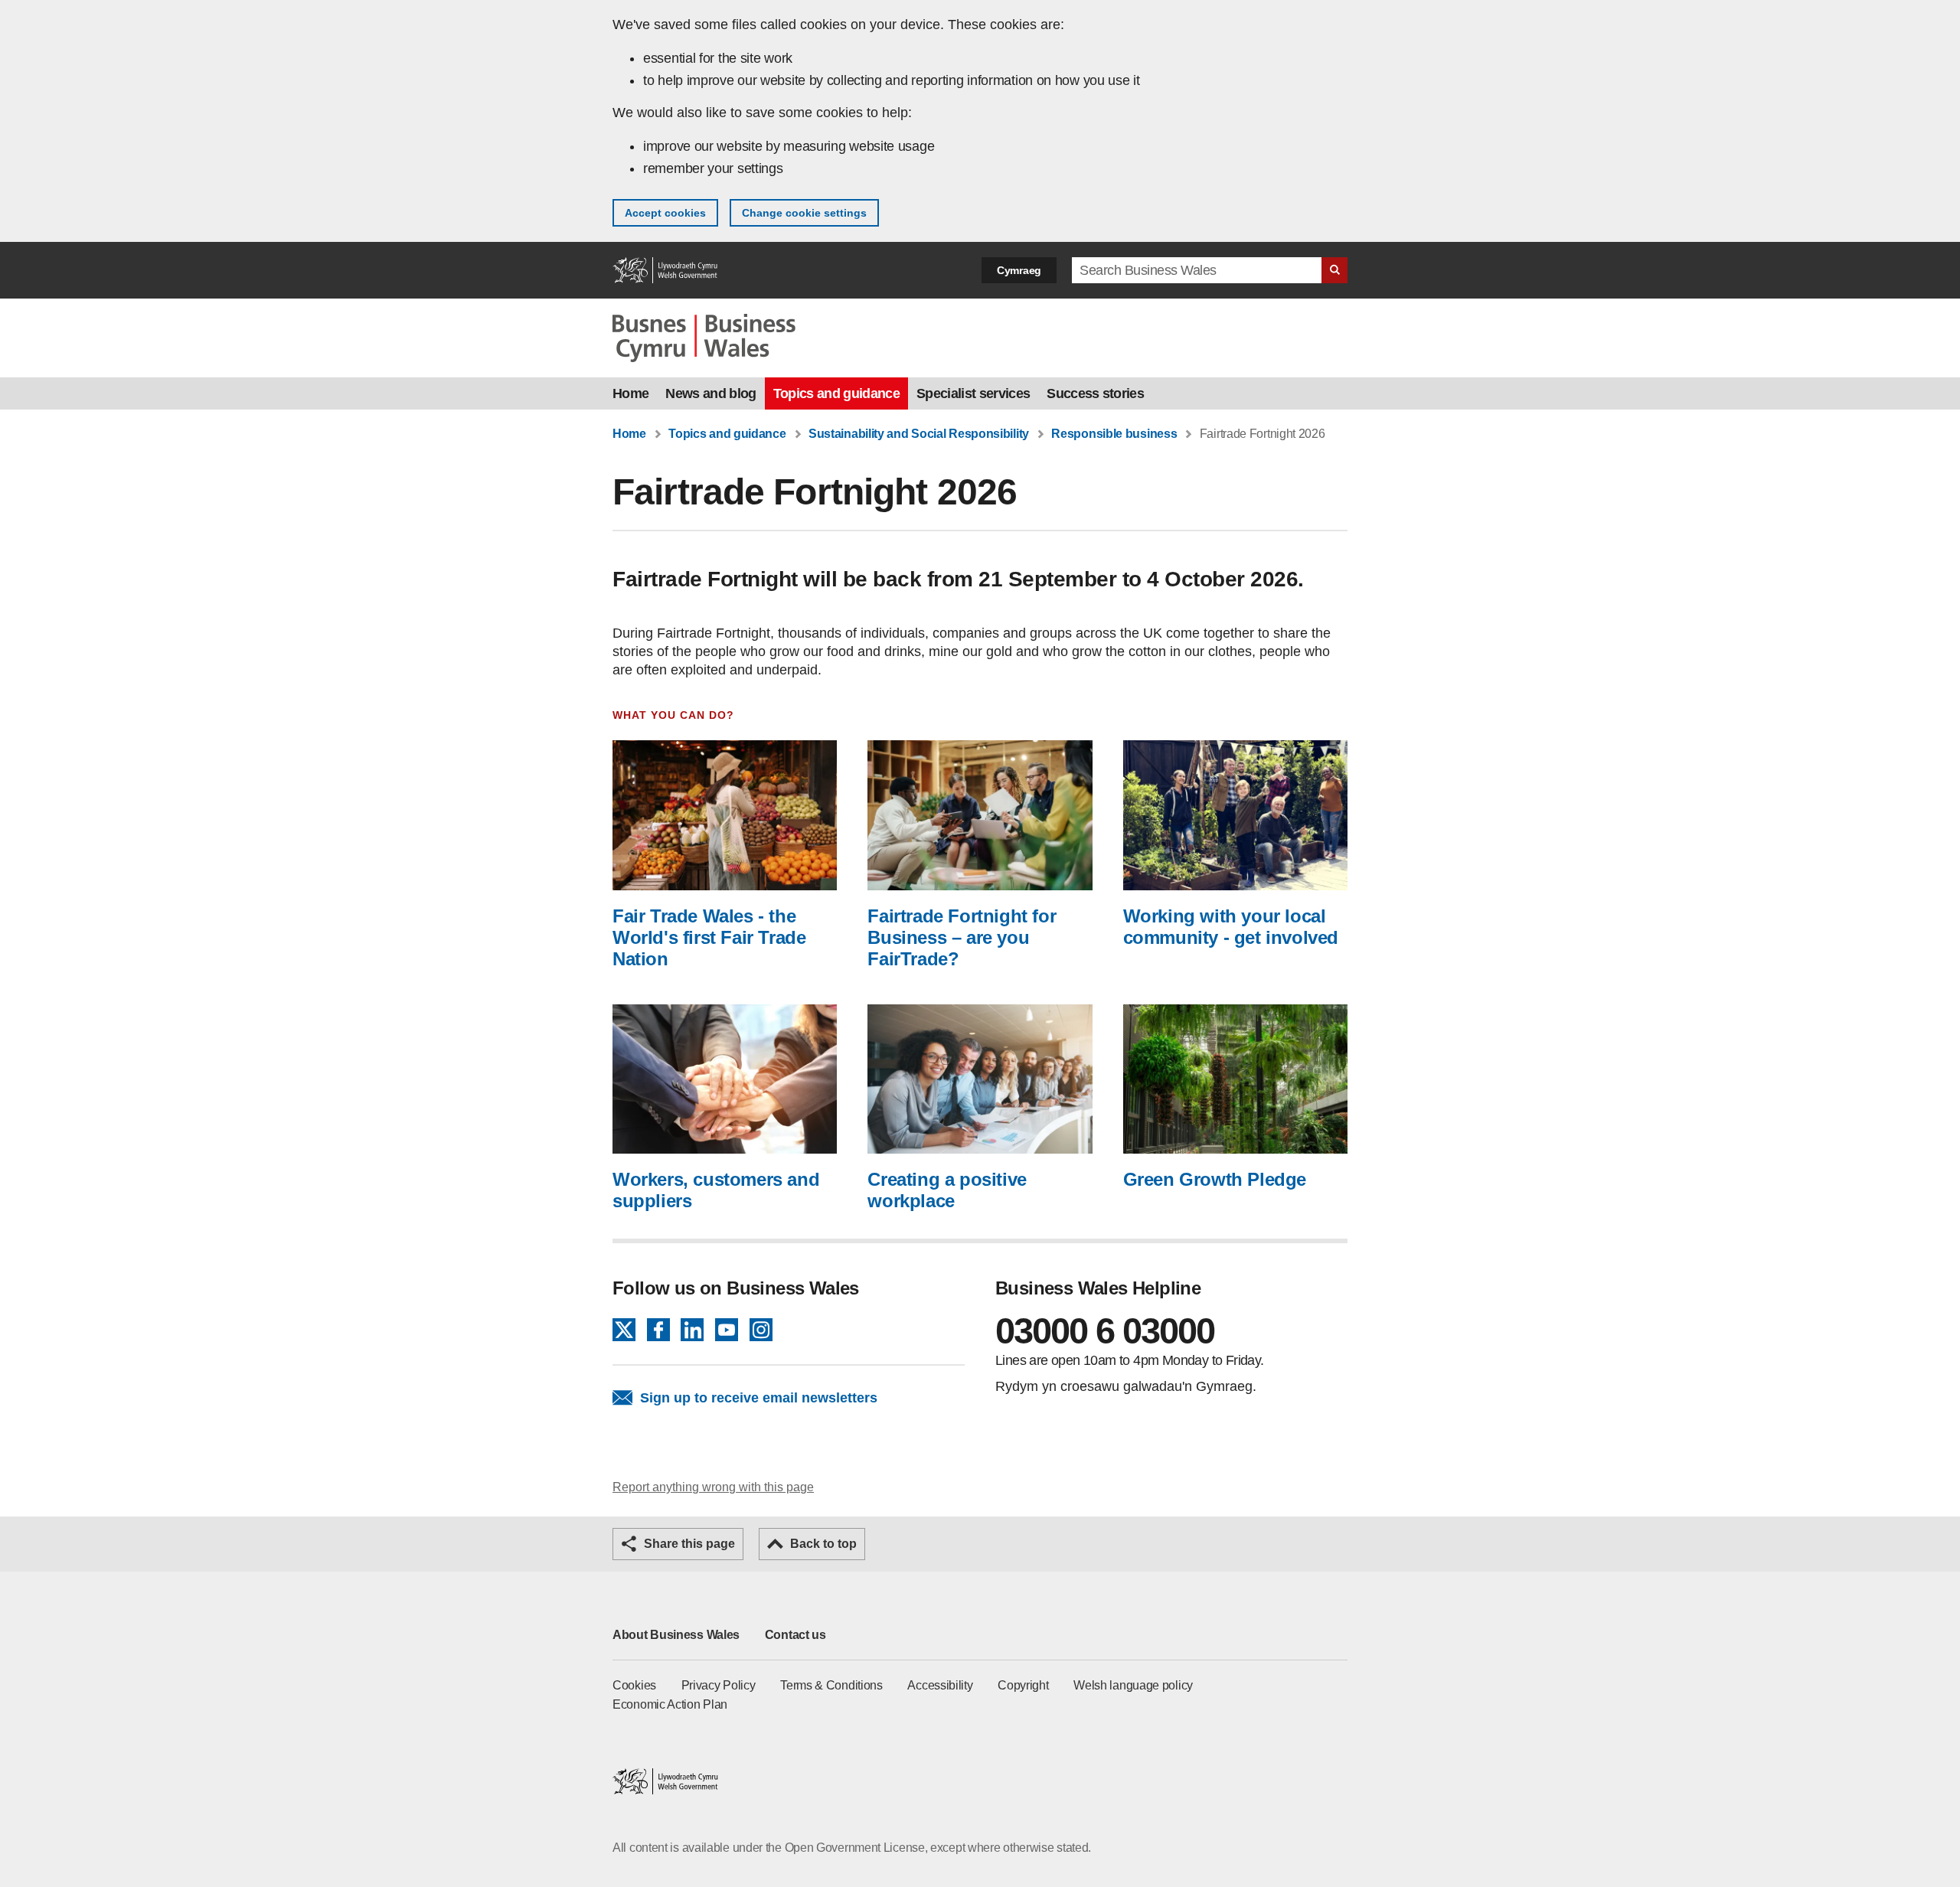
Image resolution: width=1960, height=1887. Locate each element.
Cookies (634, 1685)
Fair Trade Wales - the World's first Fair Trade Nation (709, 937)
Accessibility (940, 1685)
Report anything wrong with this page (713, 1487)
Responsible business (1114, 434)
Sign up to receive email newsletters (759, 1398)
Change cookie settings (804, 213)
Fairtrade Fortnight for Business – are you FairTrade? (962, 937)
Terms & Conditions (831, 1685)
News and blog (710, 393)
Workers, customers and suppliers (716, 1190)
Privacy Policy (719, 1685)
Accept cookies (665, 213)
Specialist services (973, 393)
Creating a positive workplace (947, 1190)
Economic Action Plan (670, 1704)
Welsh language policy (1133, 1685)
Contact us (795, 1635)
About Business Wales (676, 1635)
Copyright (1023, 1685)
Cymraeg (1019, 270)
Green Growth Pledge (1215, 1179)
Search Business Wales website (1334, 270)
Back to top (823, 1544)
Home (630, 393)
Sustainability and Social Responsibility (919, 434)
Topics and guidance (836, 393)
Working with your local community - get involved (1231, 927)
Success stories (1095, 393)
